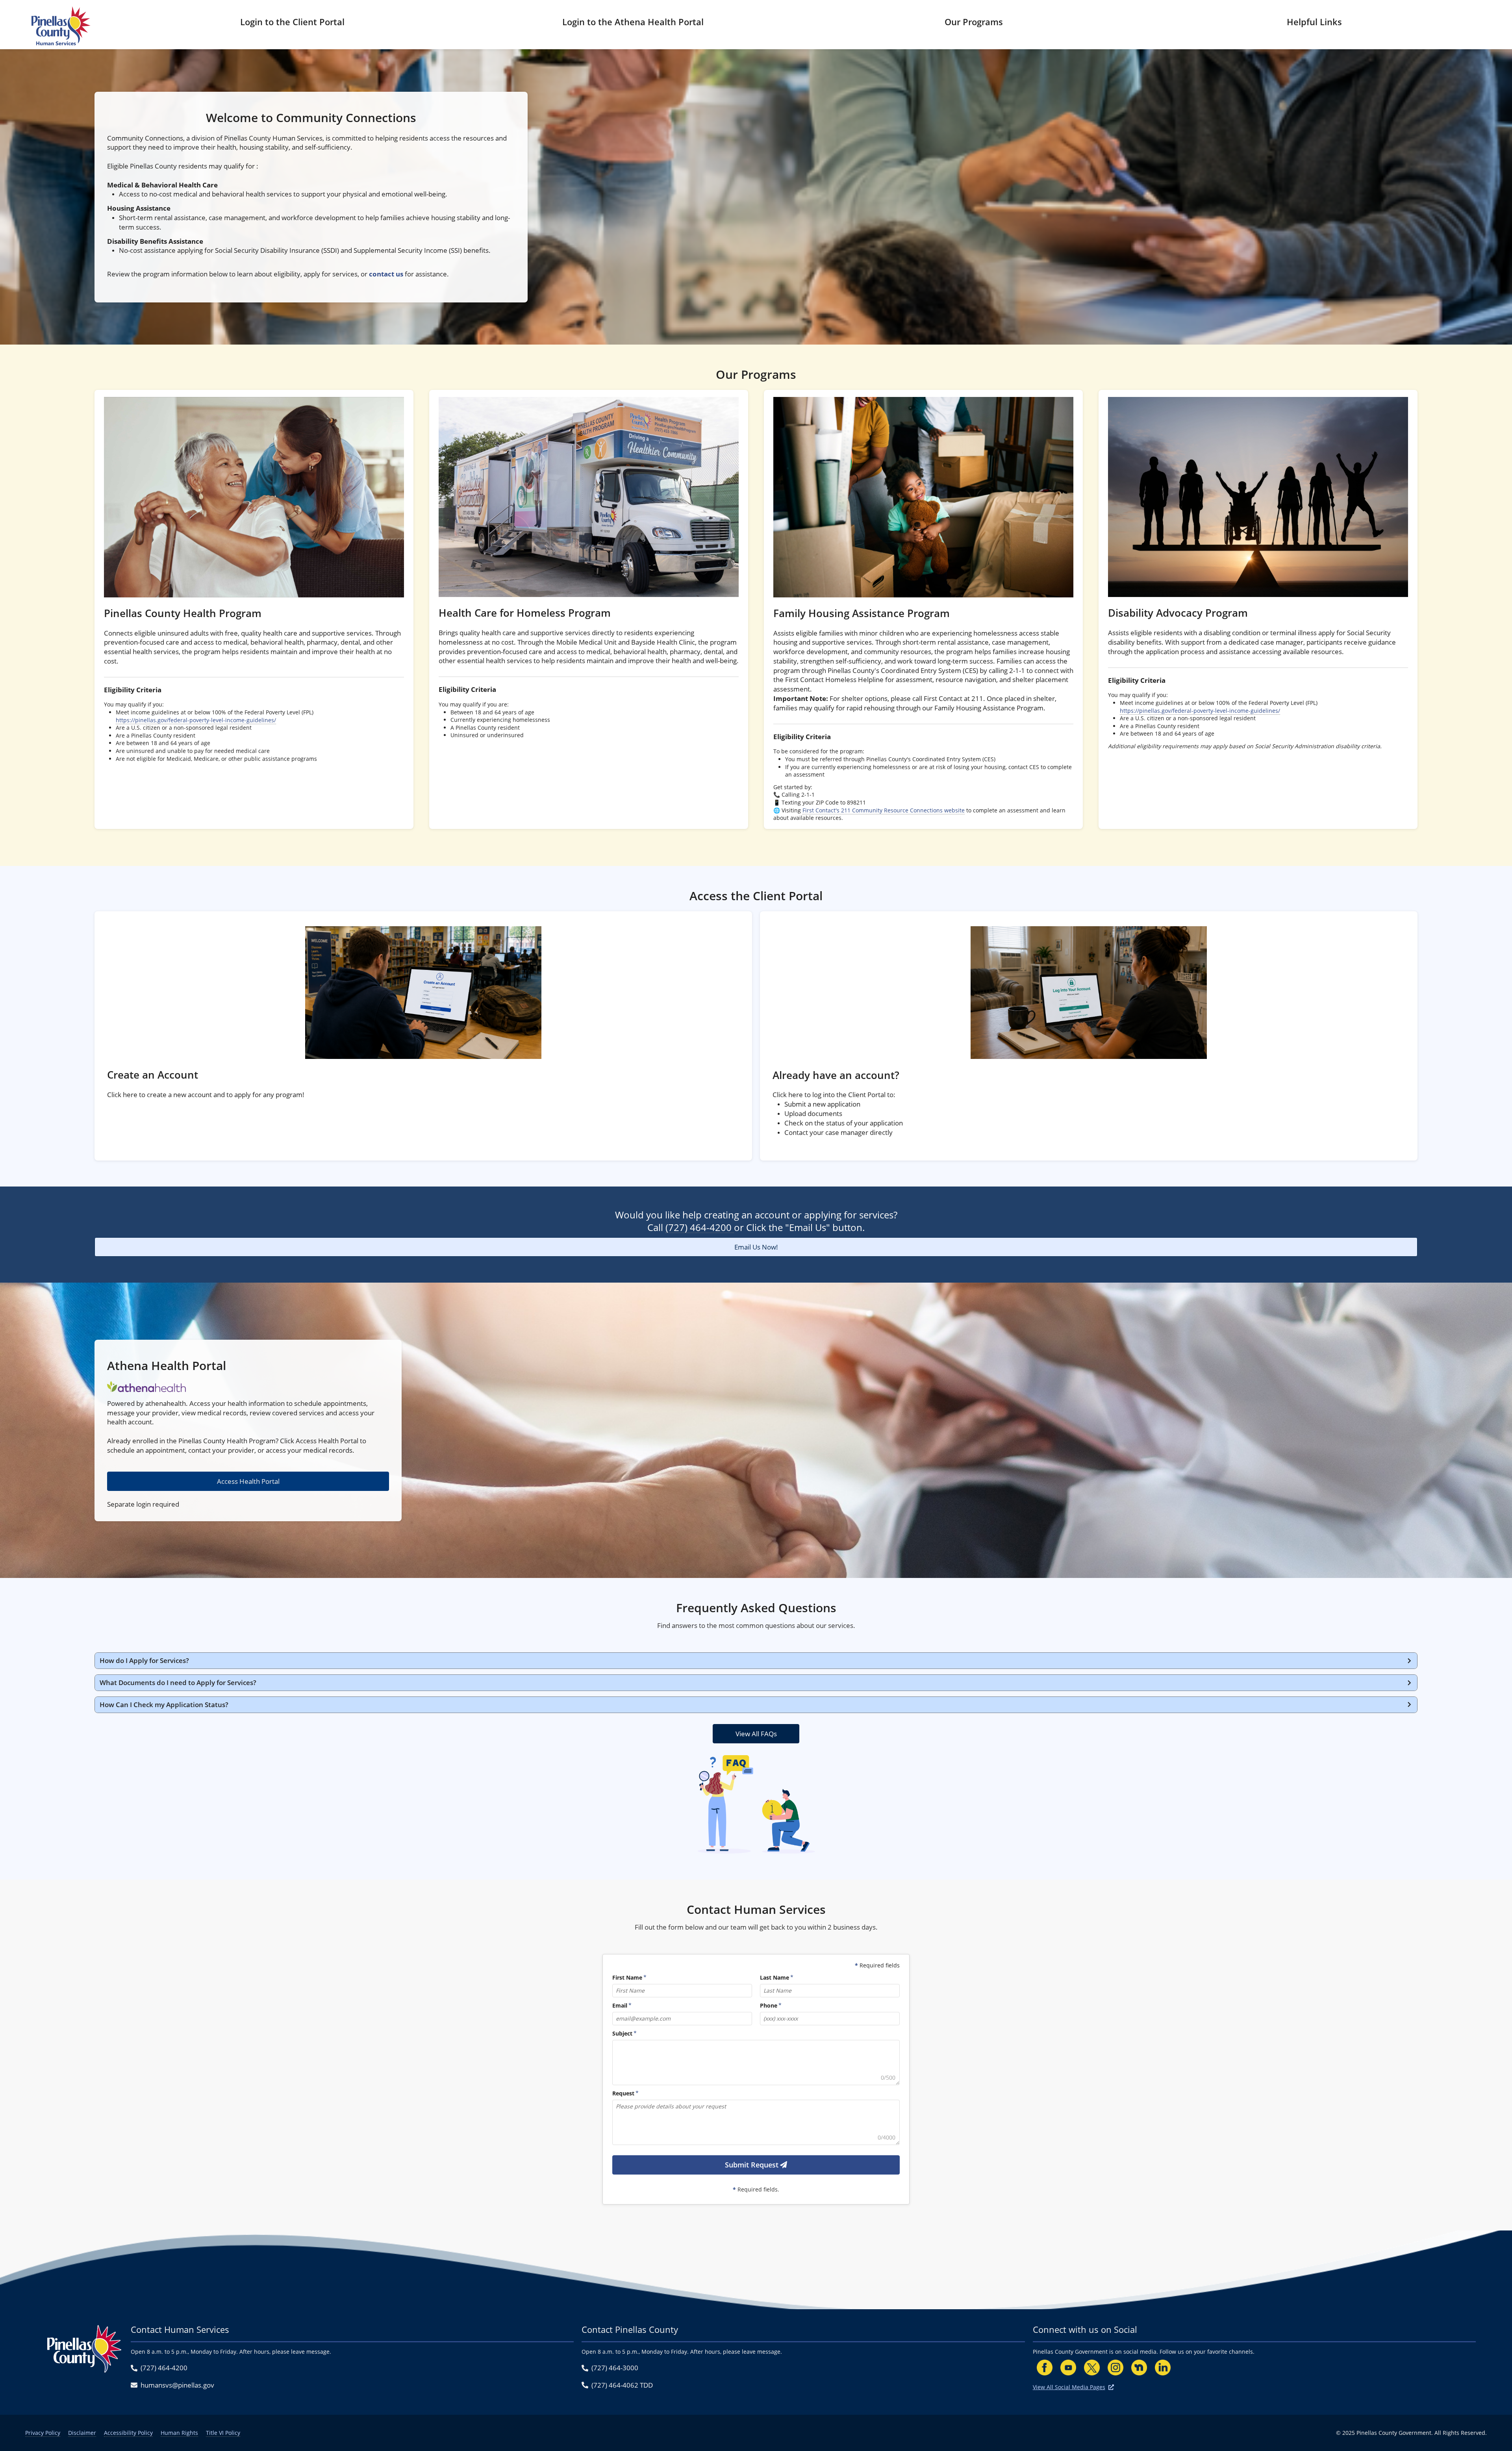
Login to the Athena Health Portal (633, 22)
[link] (254, 609)
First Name (627, 1977)
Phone (769, 2005)
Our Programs (974, 22)
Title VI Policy (223, 2433)
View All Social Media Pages (1069, 2387)
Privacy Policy (43, 2433)
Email (620, 2005)
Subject (622, 2033)
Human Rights (179, 2433)
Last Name (775, 1977)
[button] (756, 1661)
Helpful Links (1314, 22)
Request (623, 2093)
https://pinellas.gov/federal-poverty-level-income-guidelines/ (196, 720)
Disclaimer (82, 2433)
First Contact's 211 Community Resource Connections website (884, 810)
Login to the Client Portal (292, 22)
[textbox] (756, 2063)
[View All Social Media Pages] (1111, 2387)
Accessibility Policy (128, 2433)
